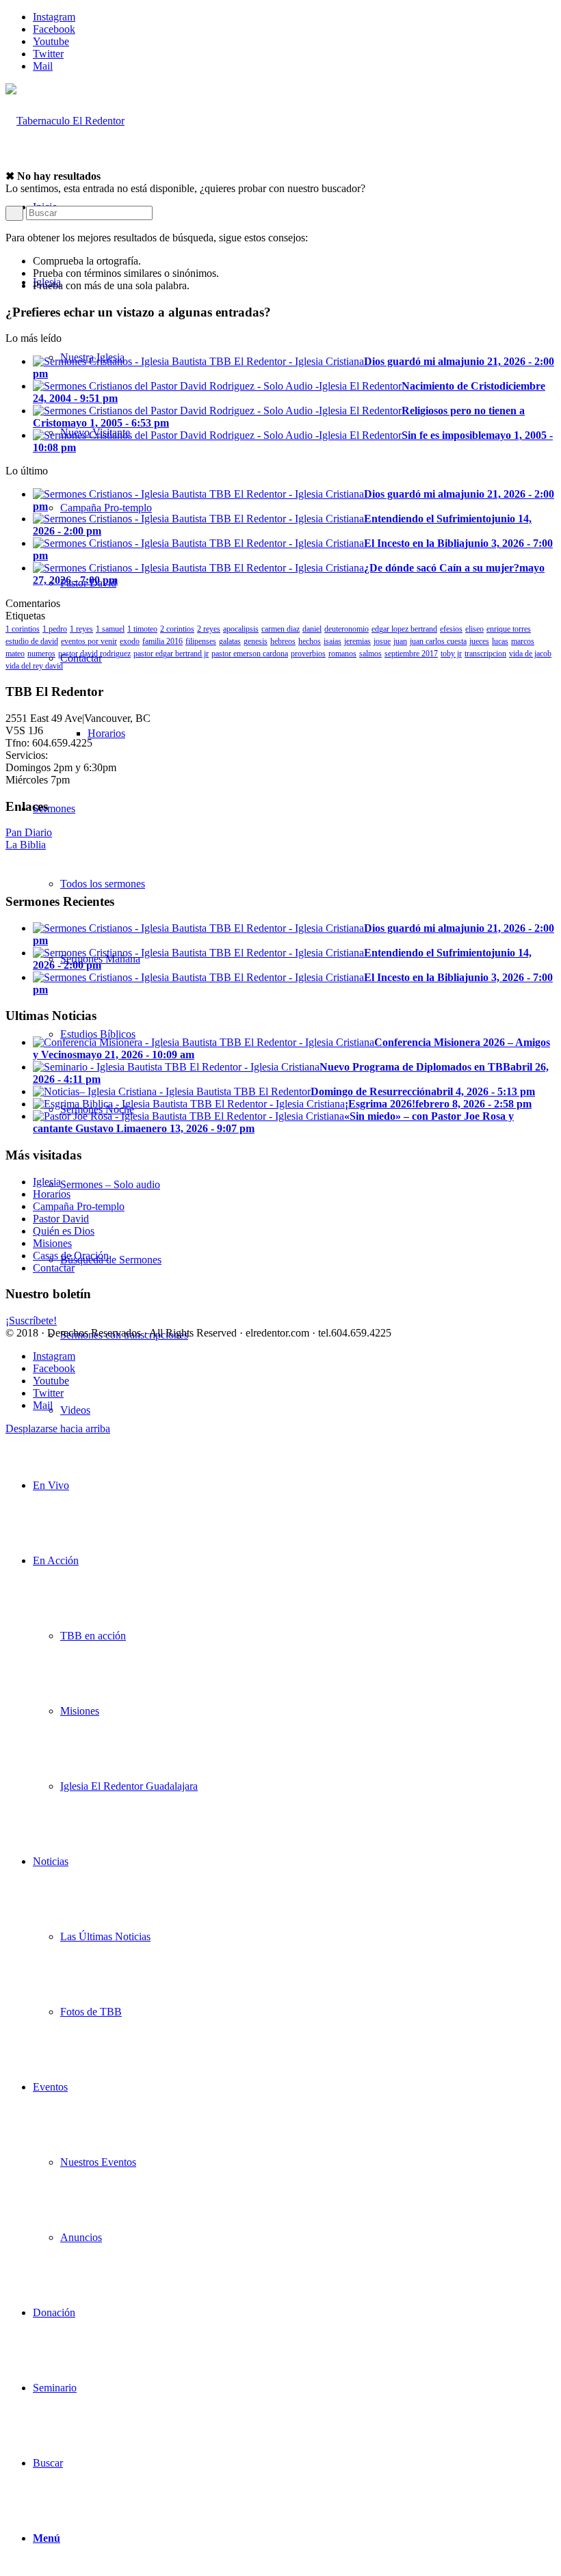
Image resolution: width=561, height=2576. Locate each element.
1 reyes (81, 629)
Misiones (52, 1243)
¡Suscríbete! (31, 1320)
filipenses (201, 641)
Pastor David (61, 1219)
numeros (41, 654)
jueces (479, 641)
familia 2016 (162, 641)
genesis (256, 641)
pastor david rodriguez (94, 654)
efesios (451, 629)
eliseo (474, 629)
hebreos (283, 641)
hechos (310, 641)
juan (400, 641)
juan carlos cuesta (438, 641)
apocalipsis (241, 629)
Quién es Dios (64, 1231)
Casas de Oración (71, 1256)
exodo (130, 641)
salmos (370, 654)
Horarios (52, 1194)
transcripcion (485, 654)
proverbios (308, 654)
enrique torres (509, 629)
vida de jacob (530, 654)
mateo (15, 654)
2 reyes (209, 629)
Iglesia (47, 1182)
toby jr (451, 654)
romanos (342, 654)
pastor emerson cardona (250, 654)
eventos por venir (89, 641)
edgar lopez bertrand (404, 629)
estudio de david (32, 641)
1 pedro (55, 629)
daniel (312, 629)
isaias (332, 641)
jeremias (357, 641)
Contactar (54, 1268)
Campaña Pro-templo (79, 1206)
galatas (230, 641)
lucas (500, 641)
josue (382, 641)
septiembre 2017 (411, 654)
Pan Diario (29, 832)
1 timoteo (142, 629)
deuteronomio (347, 629)
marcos (523, 641)
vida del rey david (34, 666)
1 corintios (23, 629)
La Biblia (26, 845)
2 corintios (177, 629)
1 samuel (110, 629)
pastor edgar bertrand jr (171, 654)
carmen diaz (280, 629)
